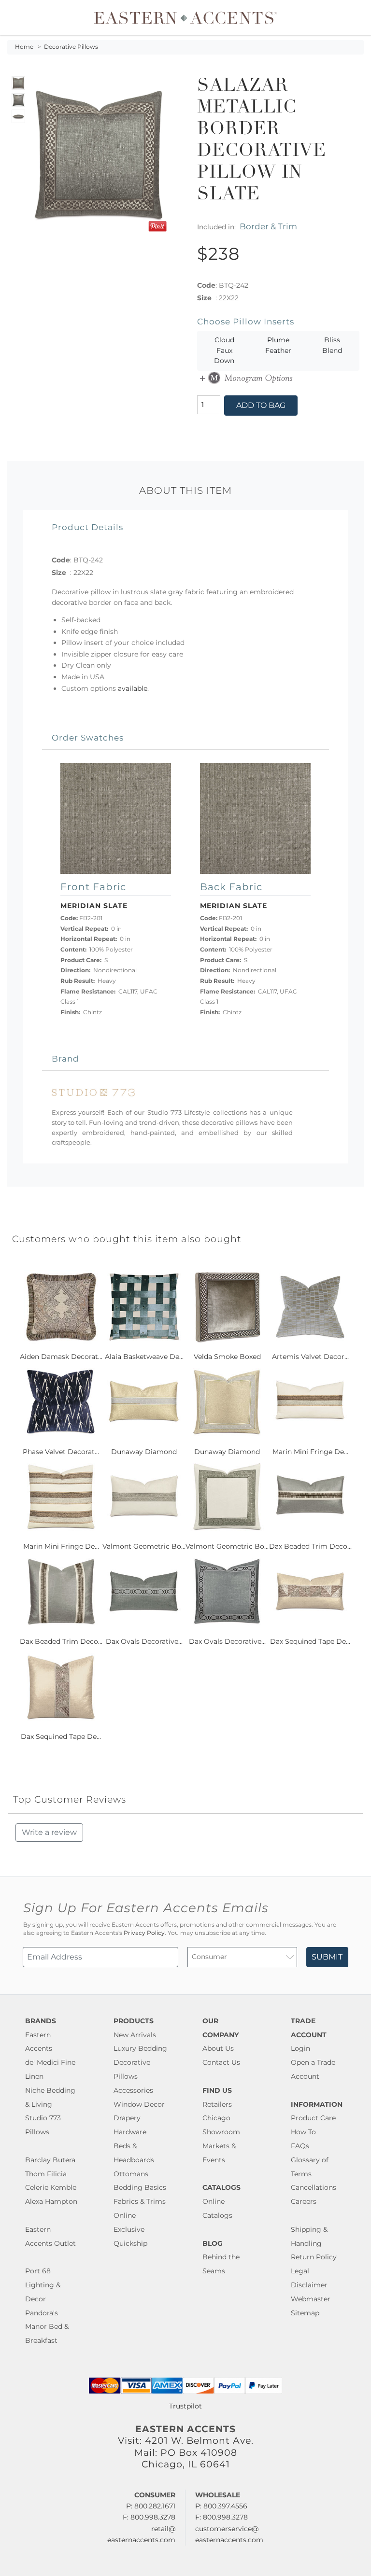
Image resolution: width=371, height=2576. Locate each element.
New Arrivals (135, 2035)
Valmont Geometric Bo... (144, 1546)
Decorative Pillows (71, 47)
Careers (304, 2201)
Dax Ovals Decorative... (144, 1641)
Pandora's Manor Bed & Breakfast (47, 2327)
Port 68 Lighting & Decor (43, 2285)
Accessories (133, 2090)
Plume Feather (278, 345)
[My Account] (349, 17)
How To (303, 2132)
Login (300, 2048)
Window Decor (139, 2104)
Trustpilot (185, 2406)
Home (24, 47)
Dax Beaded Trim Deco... (310, 1546)
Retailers (217, 2104)
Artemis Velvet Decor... (310, 1357)
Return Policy (314, 2257)
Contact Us (221, 2062)
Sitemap (305, 2313)
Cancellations (314, 2187)
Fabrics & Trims (140, 2201)
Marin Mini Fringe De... (310, 1452)
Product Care (313, 2118)
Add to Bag (261, 405)
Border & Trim (268, 226)
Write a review (49, 1832)
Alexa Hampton (51, 2201)
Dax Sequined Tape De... (310, 1641)
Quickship (130, 2243)
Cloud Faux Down (224, 350)
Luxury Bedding (140, 2048)
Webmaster (311, 2299)
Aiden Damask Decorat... (61, 1357)
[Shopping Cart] (357, 17)
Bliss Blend (332, 345)
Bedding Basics (140, 2187)
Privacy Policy (144, 1933)
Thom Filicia (46, 2174)
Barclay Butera (50, 2160)
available (133, 688)
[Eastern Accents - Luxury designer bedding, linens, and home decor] (185, 17)
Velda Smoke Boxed (227, 1357)
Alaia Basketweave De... (144, 1357)
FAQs (300, 2146)
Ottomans (131, 2174)
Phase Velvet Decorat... (61, 1452)
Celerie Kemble (51, 2187)
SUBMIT (327, 1957)
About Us (218, 2048)
